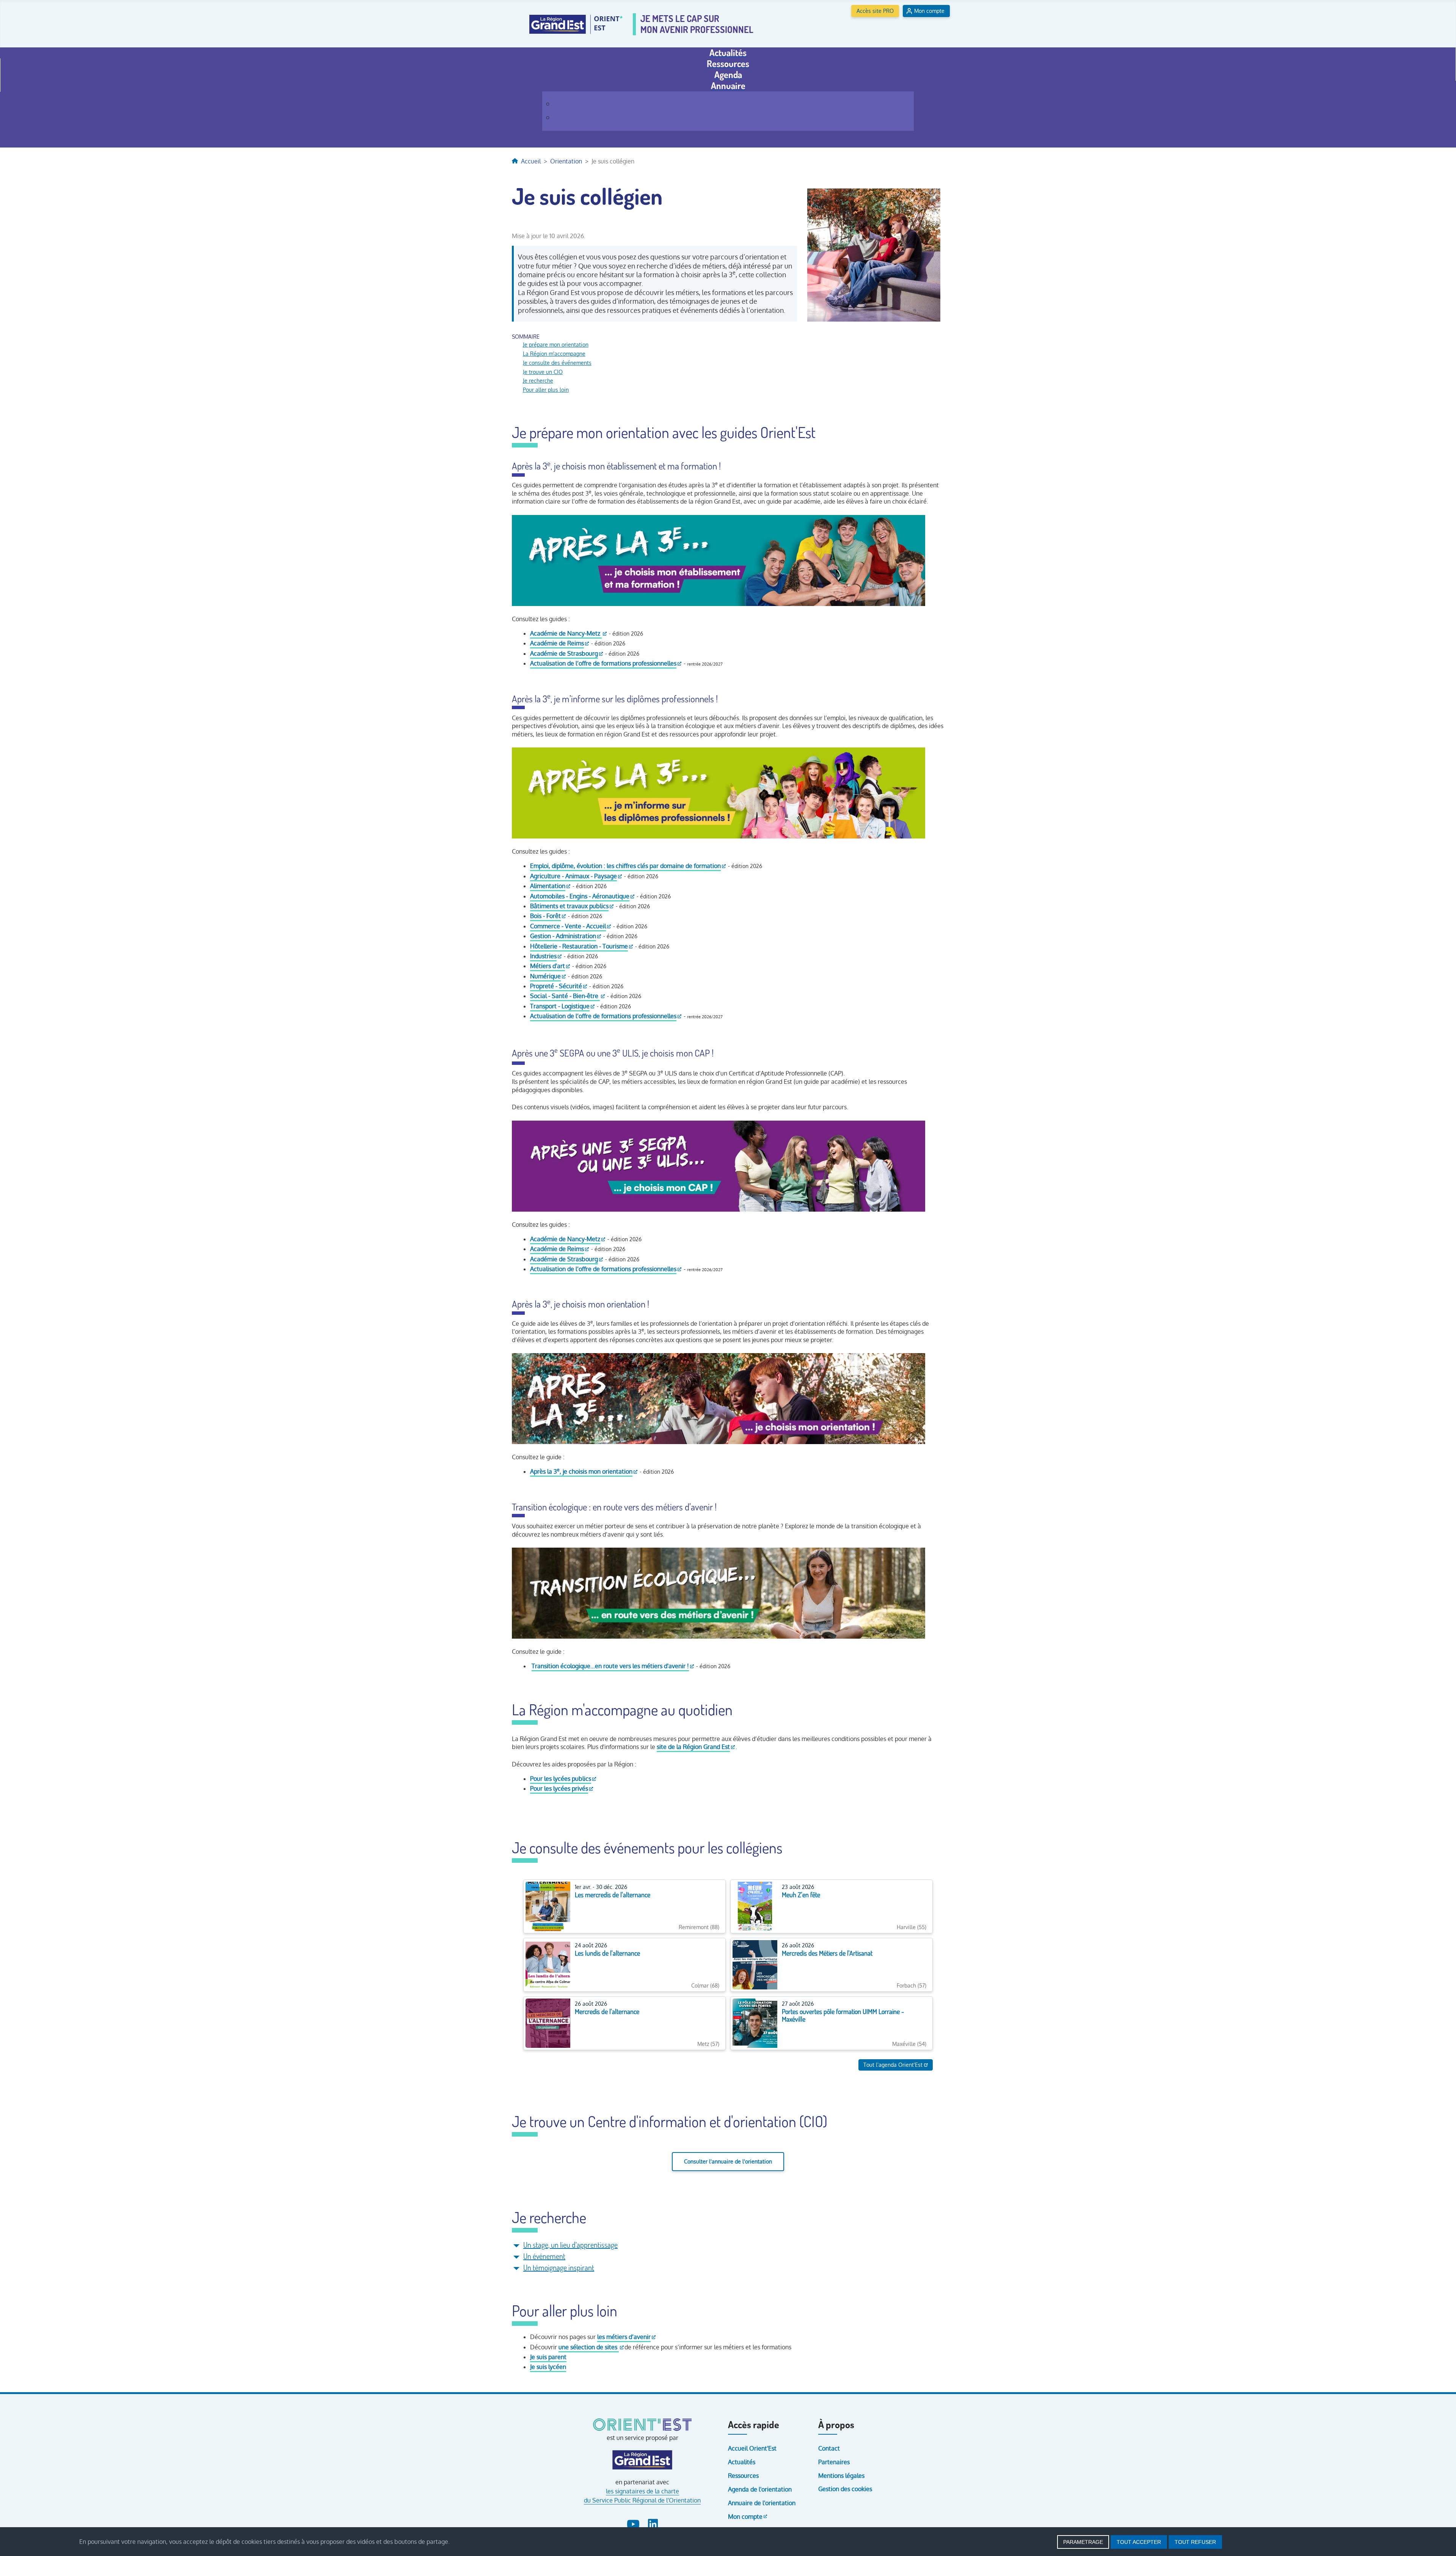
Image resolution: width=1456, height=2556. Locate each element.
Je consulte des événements (557, 363)
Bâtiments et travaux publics (569, 906)
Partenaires (834, 2462)
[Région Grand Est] (642, 2460)
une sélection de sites (589, 2347)
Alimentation (548, 886)
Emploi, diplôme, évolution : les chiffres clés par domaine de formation (625, 866)
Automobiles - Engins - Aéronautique (580, 896)
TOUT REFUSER (1195, 2542)
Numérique (545, 976)
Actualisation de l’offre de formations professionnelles (603, 663)
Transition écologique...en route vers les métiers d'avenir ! (610, 1666)
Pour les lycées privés (559, 1788)
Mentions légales (841, 2476)
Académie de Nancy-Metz (566, 633)
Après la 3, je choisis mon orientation (581, 1471)
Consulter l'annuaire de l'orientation (728, 2161)
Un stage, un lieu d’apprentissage (570, 2245)
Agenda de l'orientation (760, 2489)
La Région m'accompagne (554, 353)
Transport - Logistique (560, 1006)
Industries (543, 956)
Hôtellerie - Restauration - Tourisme (579, 946)
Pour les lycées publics (561, 1779)
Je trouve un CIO (543, 372)
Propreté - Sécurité (556, 986)
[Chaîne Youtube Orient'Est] (634, 2523)
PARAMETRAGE (1083, 2542)
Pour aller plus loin (546, 389)
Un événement (544, 2256)
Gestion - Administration (563, 936)
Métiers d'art (548, 966)
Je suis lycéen (548, 2367)
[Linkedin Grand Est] (653, 2523)
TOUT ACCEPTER (1139, 2542)
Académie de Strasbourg (564, 653)
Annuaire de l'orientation (762, 2503)
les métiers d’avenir (624, 2337)
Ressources (743, 2476)
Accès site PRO (875, 11)
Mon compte (929, 11)
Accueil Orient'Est (752, 2448)
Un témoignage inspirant (559, 2267)
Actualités (742, 2462)
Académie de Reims (557, 643)
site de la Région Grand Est (693, 1747)
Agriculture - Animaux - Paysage (573, 876)
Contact (829, 2448)
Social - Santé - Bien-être (565, 996)
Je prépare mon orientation (556, 344)
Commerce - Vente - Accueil (568, 926)
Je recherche (538, 380)
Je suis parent (548, 2357)
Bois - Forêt (545, 916)
